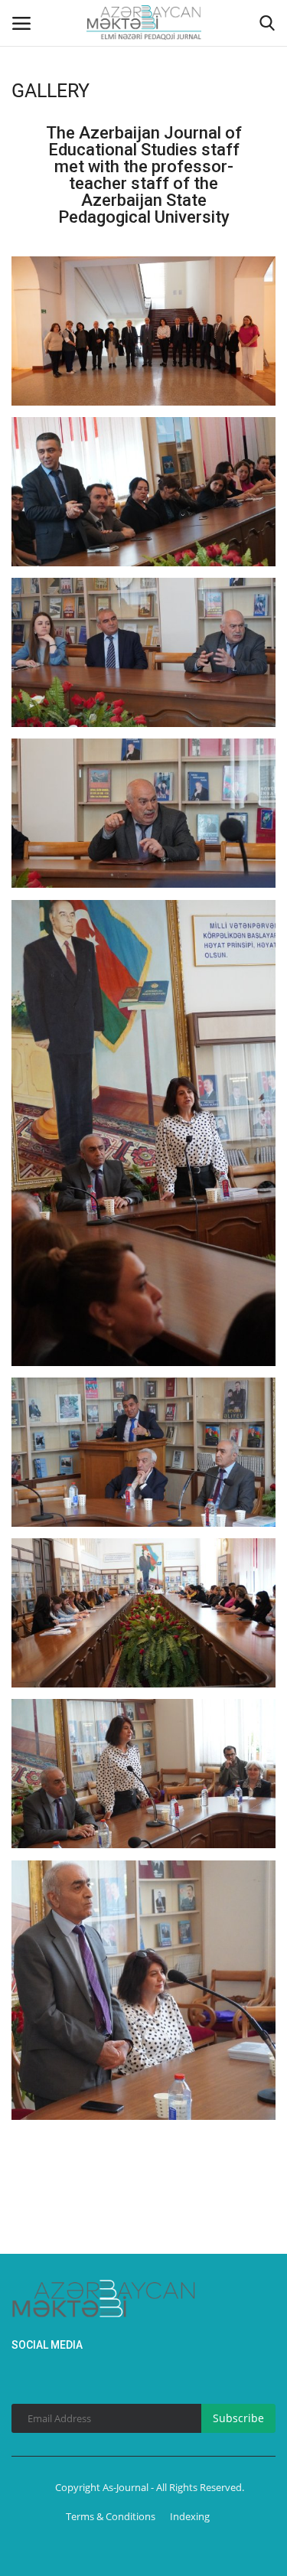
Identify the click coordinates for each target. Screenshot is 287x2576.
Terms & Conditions (111, 2516)
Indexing (190, 2516)
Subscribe (238, 2418)
